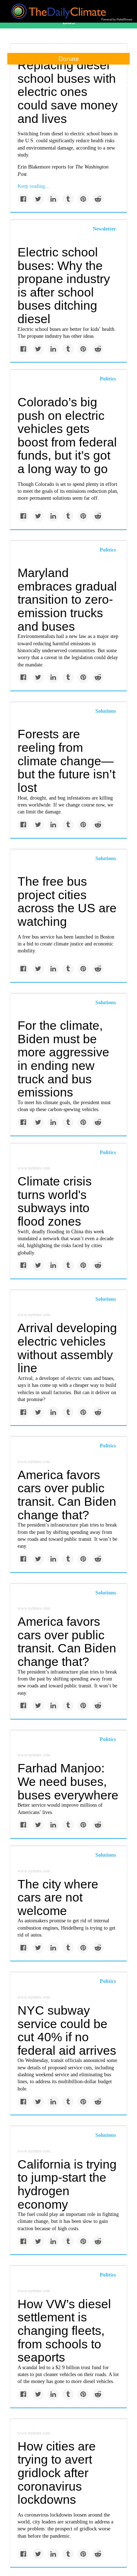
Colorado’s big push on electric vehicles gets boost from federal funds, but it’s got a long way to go (67, 435)
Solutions (106, 711)
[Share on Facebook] (23, 199)
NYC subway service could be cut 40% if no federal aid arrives (67, 2030)
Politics (108, 379)
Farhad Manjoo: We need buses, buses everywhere (68, 1781)
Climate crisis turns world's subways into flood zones (55, 1201)
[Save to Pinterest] (83, 199)
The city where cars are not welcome (58, 1897)
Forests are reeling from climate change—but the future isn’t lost (66, 761)
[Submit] (127, 83)
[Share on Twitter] (38, 199)
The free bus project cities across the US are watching (67, 901)
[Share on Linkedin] (53, 199)
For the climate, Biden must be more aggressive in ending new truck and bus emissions (63, 1059)
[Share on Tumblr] (68, 199)
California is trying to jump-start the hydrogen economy (67, 2184)
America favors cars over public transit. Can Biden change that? (67, 1495)
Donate (69, 59)
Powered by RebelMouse (117, 20)
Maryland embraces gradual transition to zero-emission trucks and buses (67, 599)
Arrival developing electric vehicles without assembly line (67, 1348)
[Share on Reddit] (98, 199)
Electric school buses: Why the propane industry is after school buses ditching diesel (64, 285)
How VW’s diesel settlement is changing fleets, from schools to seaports (64, 2331)
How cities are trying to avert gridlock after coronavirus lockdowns (57, 2473)
